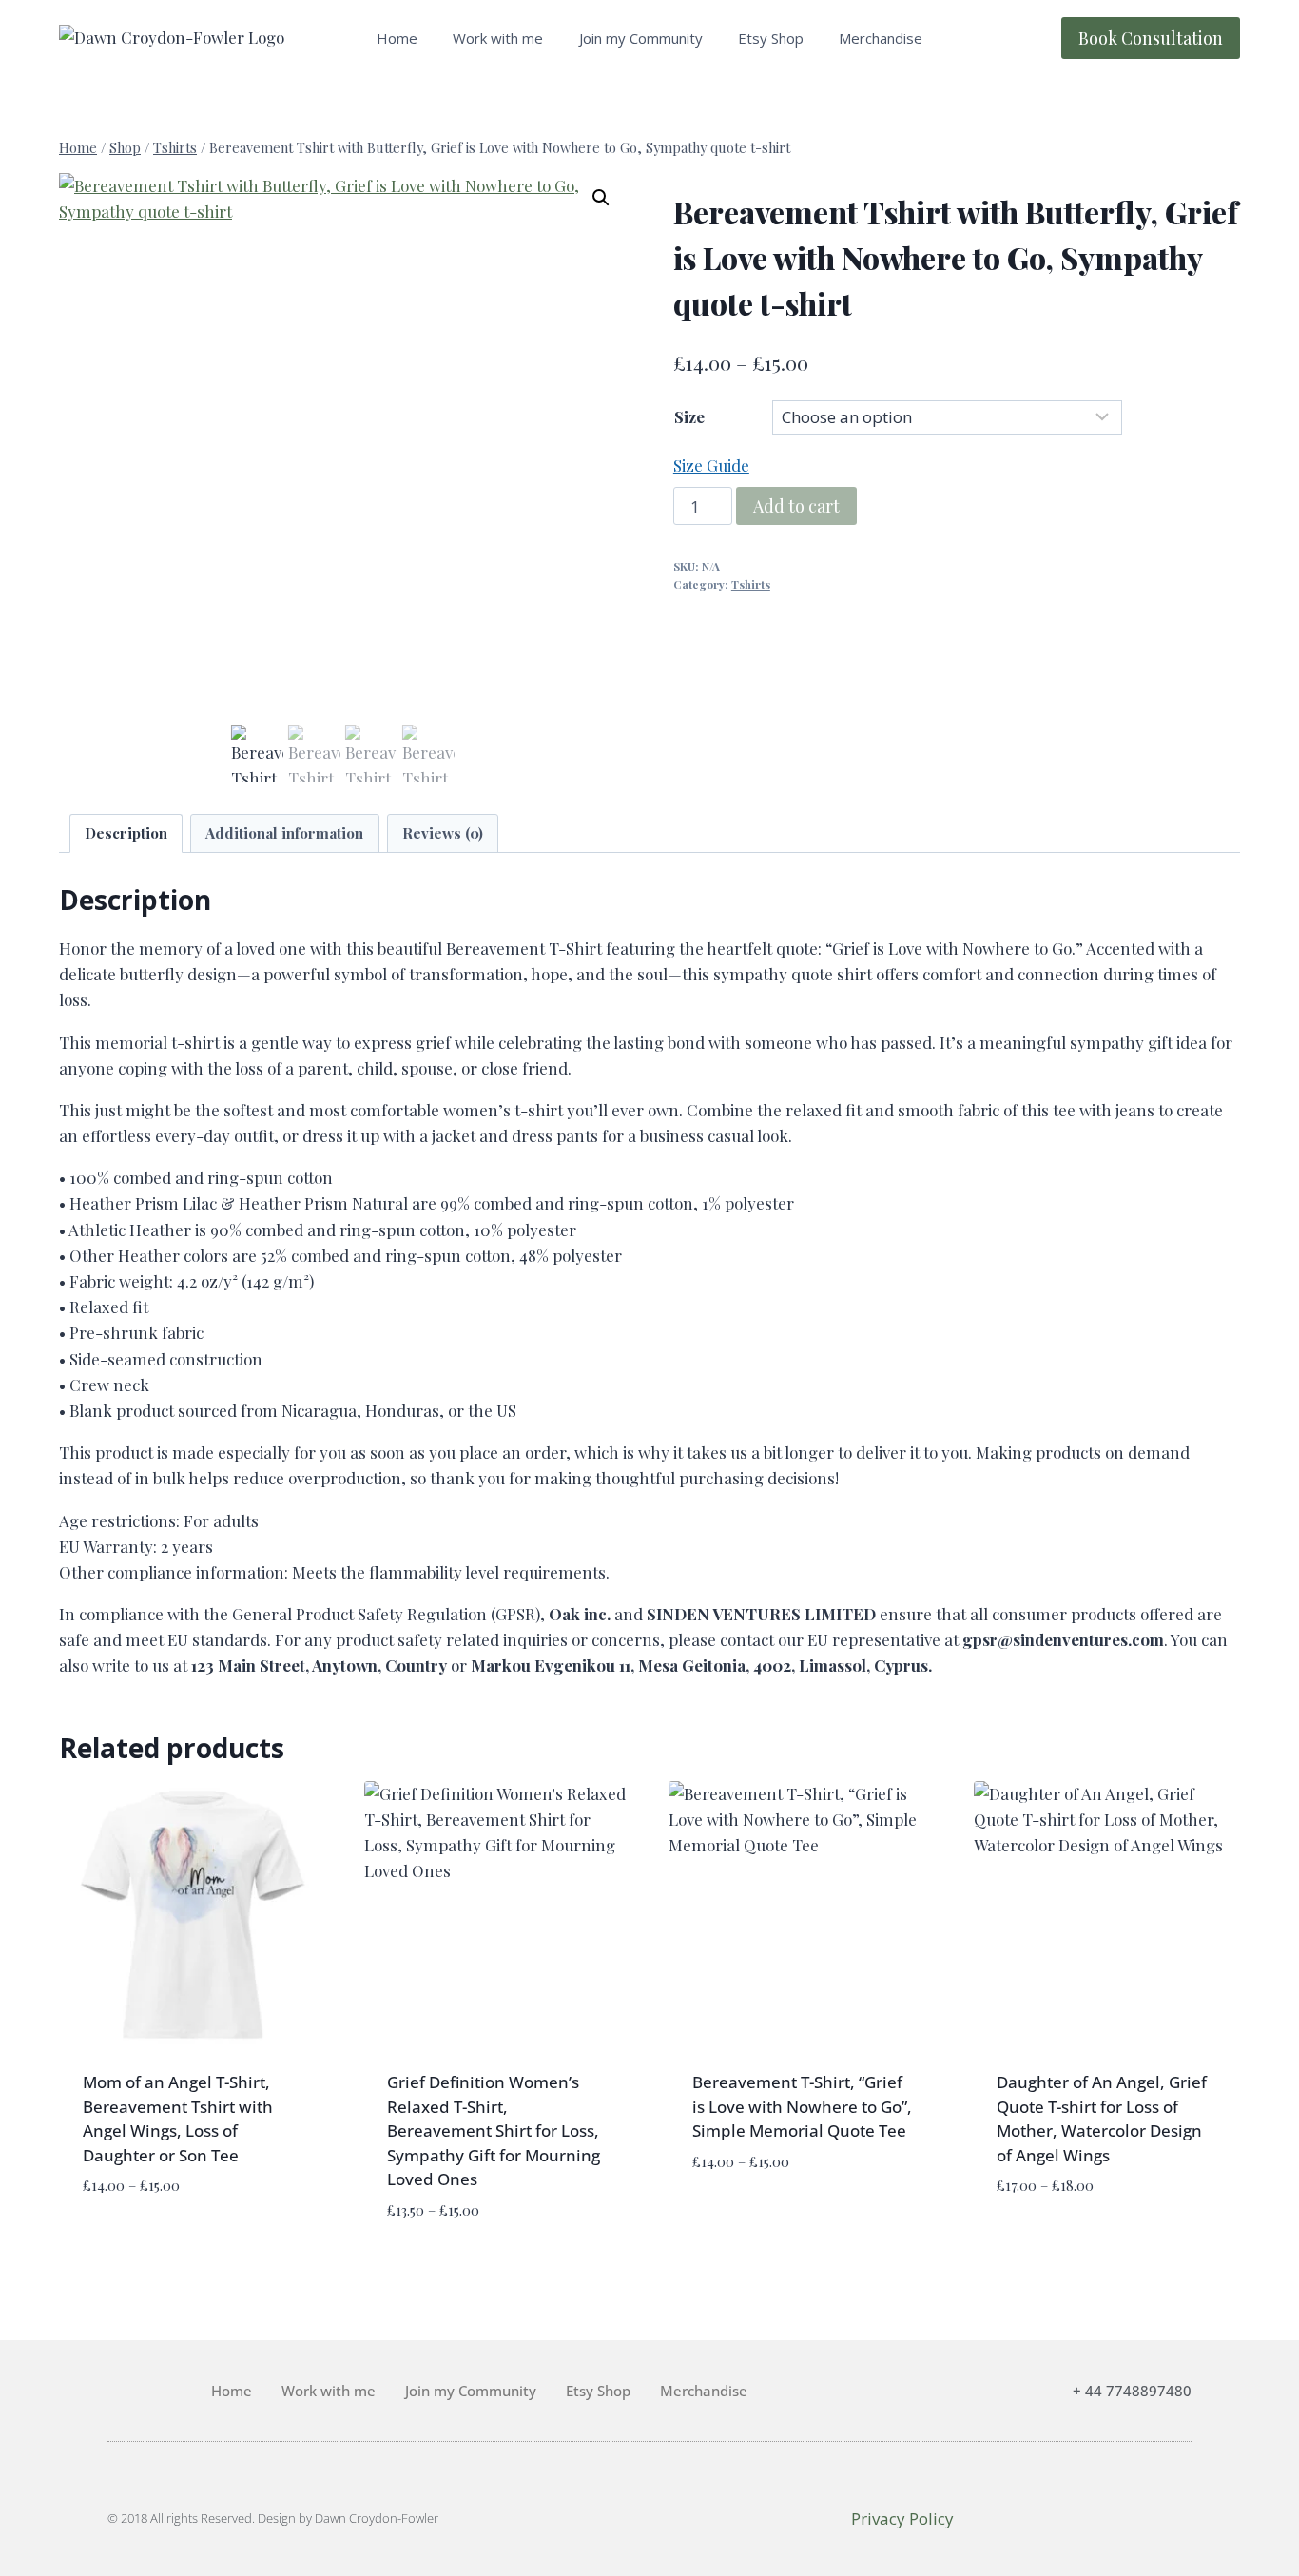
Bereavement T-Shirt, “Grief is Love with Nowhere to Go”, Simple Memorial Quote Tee (802, 2106)
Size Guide (711, 465)
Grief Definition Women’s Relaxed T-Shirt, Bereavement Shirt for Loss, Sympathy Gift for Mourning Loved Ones (494, 2131)
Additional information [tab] (284, 833)
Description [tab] (126, 833)
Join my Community (641, 38)
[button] (601, 198)
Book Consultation (1151, 38)
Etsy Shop (771, 38)
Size (689, 416)
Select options (145, 2242)
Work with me (498, 38)
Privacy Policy (902, 2518)
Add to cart (796, 506)
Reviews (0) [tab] (443, 833)
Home (397, 38)
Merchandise (881, 38)
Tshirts (751, 584)
